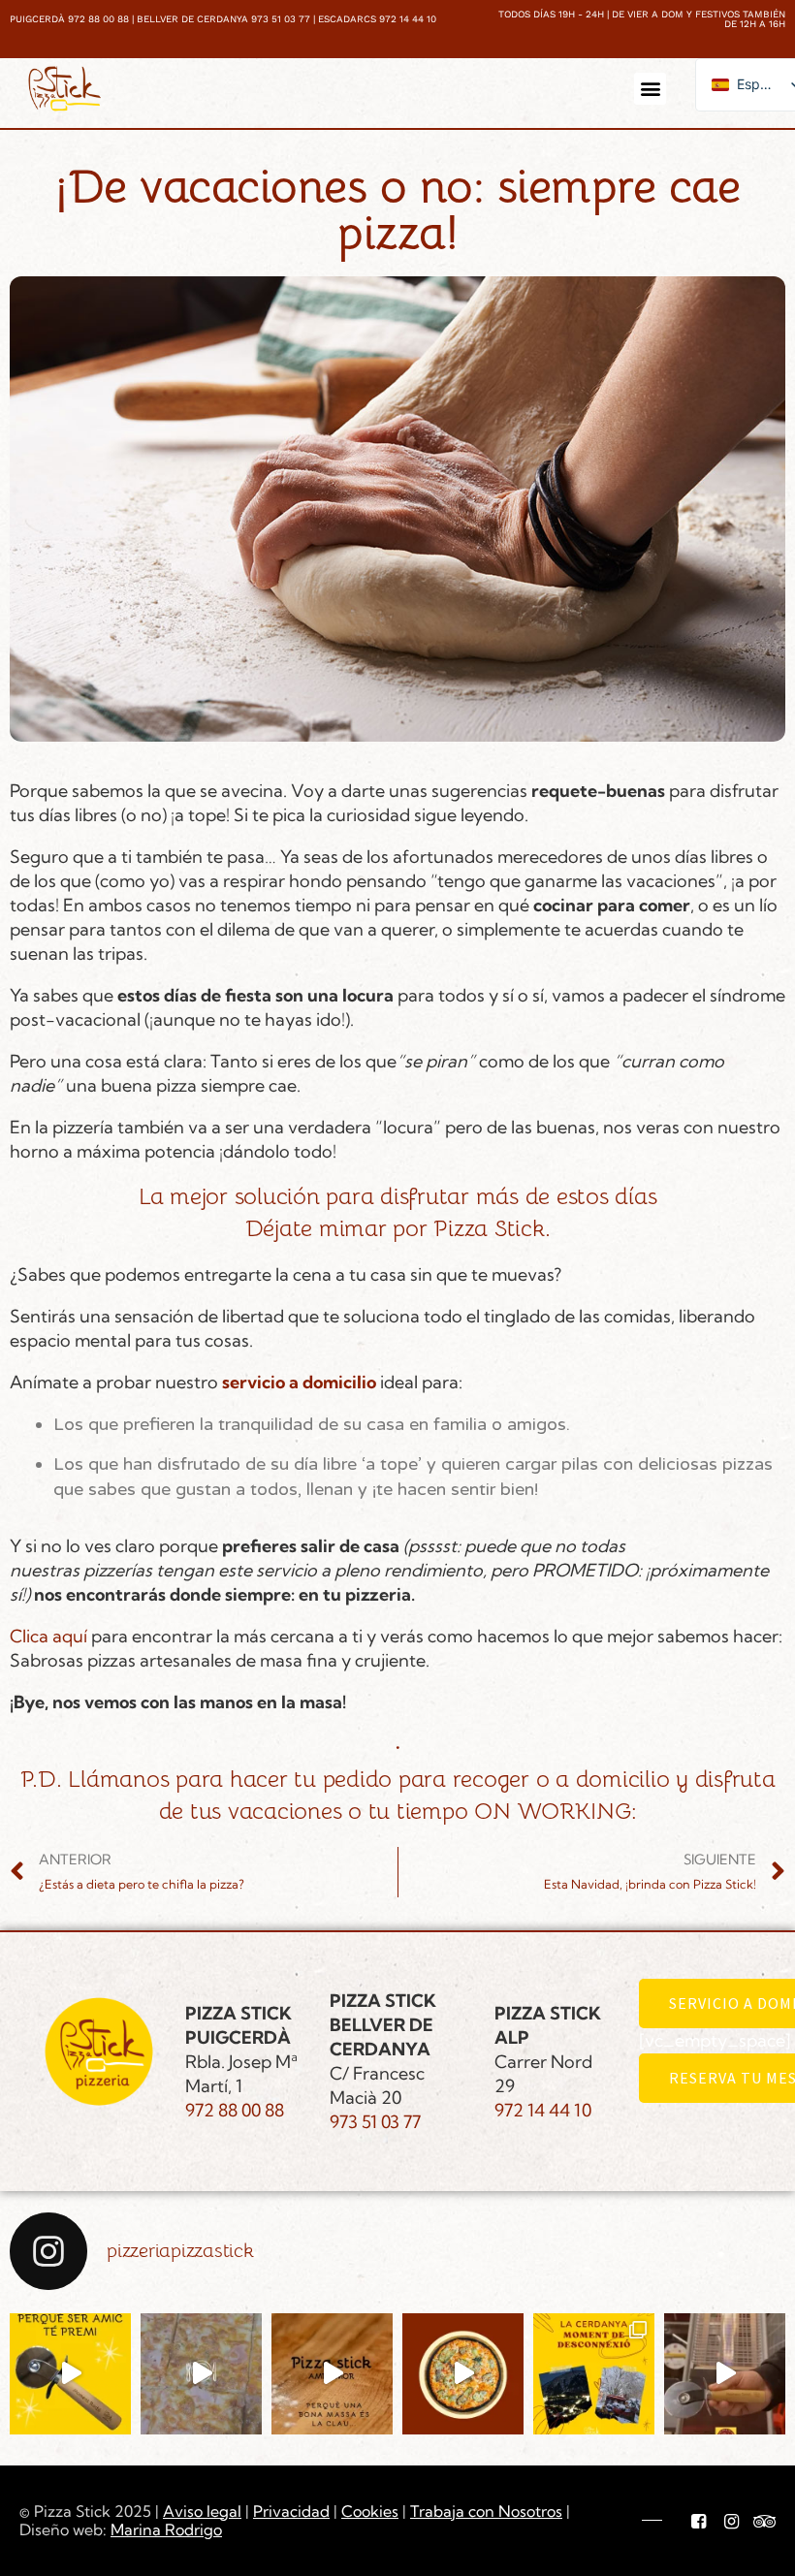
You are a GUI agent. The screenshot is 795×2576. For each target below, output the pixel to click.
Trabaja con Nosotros (486, 2511)
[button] (650, 89)
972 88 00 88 (235, 2110)
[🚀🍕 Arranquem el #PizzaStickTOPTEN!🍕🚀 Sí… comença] (201, 2374)
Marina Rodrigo (166, 2529)
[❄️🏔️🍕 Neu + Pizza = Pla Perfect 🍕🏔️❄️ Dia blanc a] (594, 2374)
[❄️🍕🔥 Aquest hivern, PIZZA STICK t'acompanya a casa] (463, 2374)
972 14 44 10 (543, 2110)
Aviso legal (202, 2511)
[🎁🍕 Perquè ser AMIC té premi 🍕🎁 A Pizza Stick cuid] (70, 2374)
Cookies (370, 2511)
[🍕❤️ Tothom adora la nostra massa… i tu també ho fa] (332, 2374)
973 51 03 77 (375, 2122)
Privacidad (291, 2511)
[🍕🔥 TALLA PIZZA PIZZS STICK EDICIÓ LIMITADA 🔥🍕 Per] (725, 2374)
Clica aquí (50, 1636)
